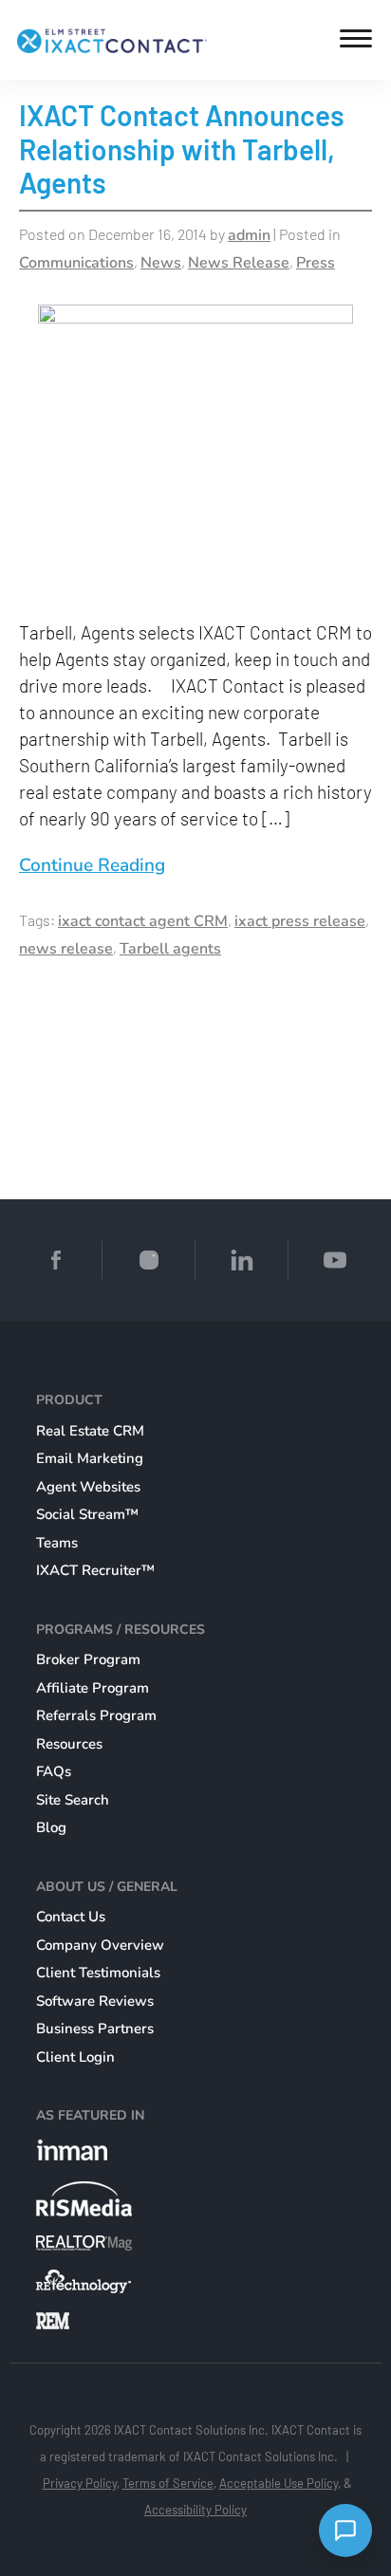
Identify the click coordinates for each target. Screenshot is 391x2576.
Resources (69, 1744)
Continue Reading (92, 865)
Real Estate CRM (90, 1431)
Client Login (75, 2057)
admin (249, 235)
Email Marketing (90, 1458)
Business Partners (95, 2029)
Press (316, 263)
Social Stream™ (87, 1514)
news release (66, 949)
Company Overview (100, 1945)
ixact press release (300, 921)
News (161, 263)
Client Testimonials (98, 1973)
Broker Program (88, 1659)
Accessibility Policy (195, 2510)
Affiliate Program (93, 1688)
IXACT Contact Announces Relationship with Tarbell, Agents (182, 148)
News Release (239, 263)
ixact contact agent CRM (143, 921)
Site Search (73, 1800)
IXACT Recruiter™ (95, 1570)
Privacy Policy (80, 2483)
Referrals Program (96, 1715)
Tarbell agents (170, 949)
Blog (51, 1827)
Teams (57, 1543)
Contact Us (71, 1917)
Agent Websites (88, 1487)
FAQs (54, 1771)
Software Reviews (95, 2001)
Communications (76, 263)
